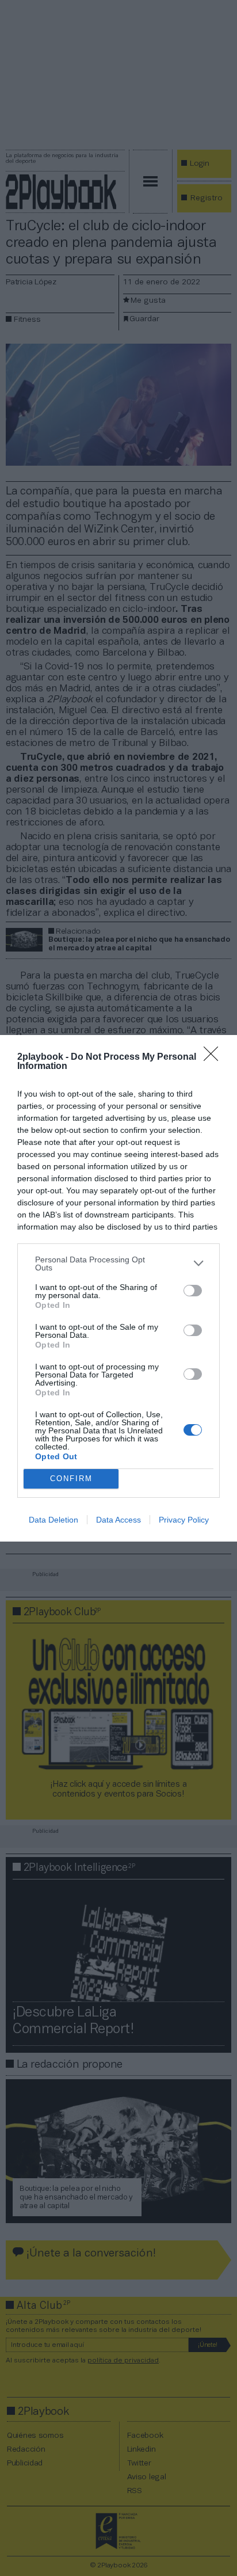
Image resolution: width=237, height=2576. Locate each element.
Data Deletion (53, 1520)
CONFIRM (71, 1479)
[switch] (193, 1291)
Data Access (118, 1520)
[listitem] (118, 1264)
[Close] (215, 1057)
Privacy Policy (184, 1520)
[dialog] (118, 1288)
